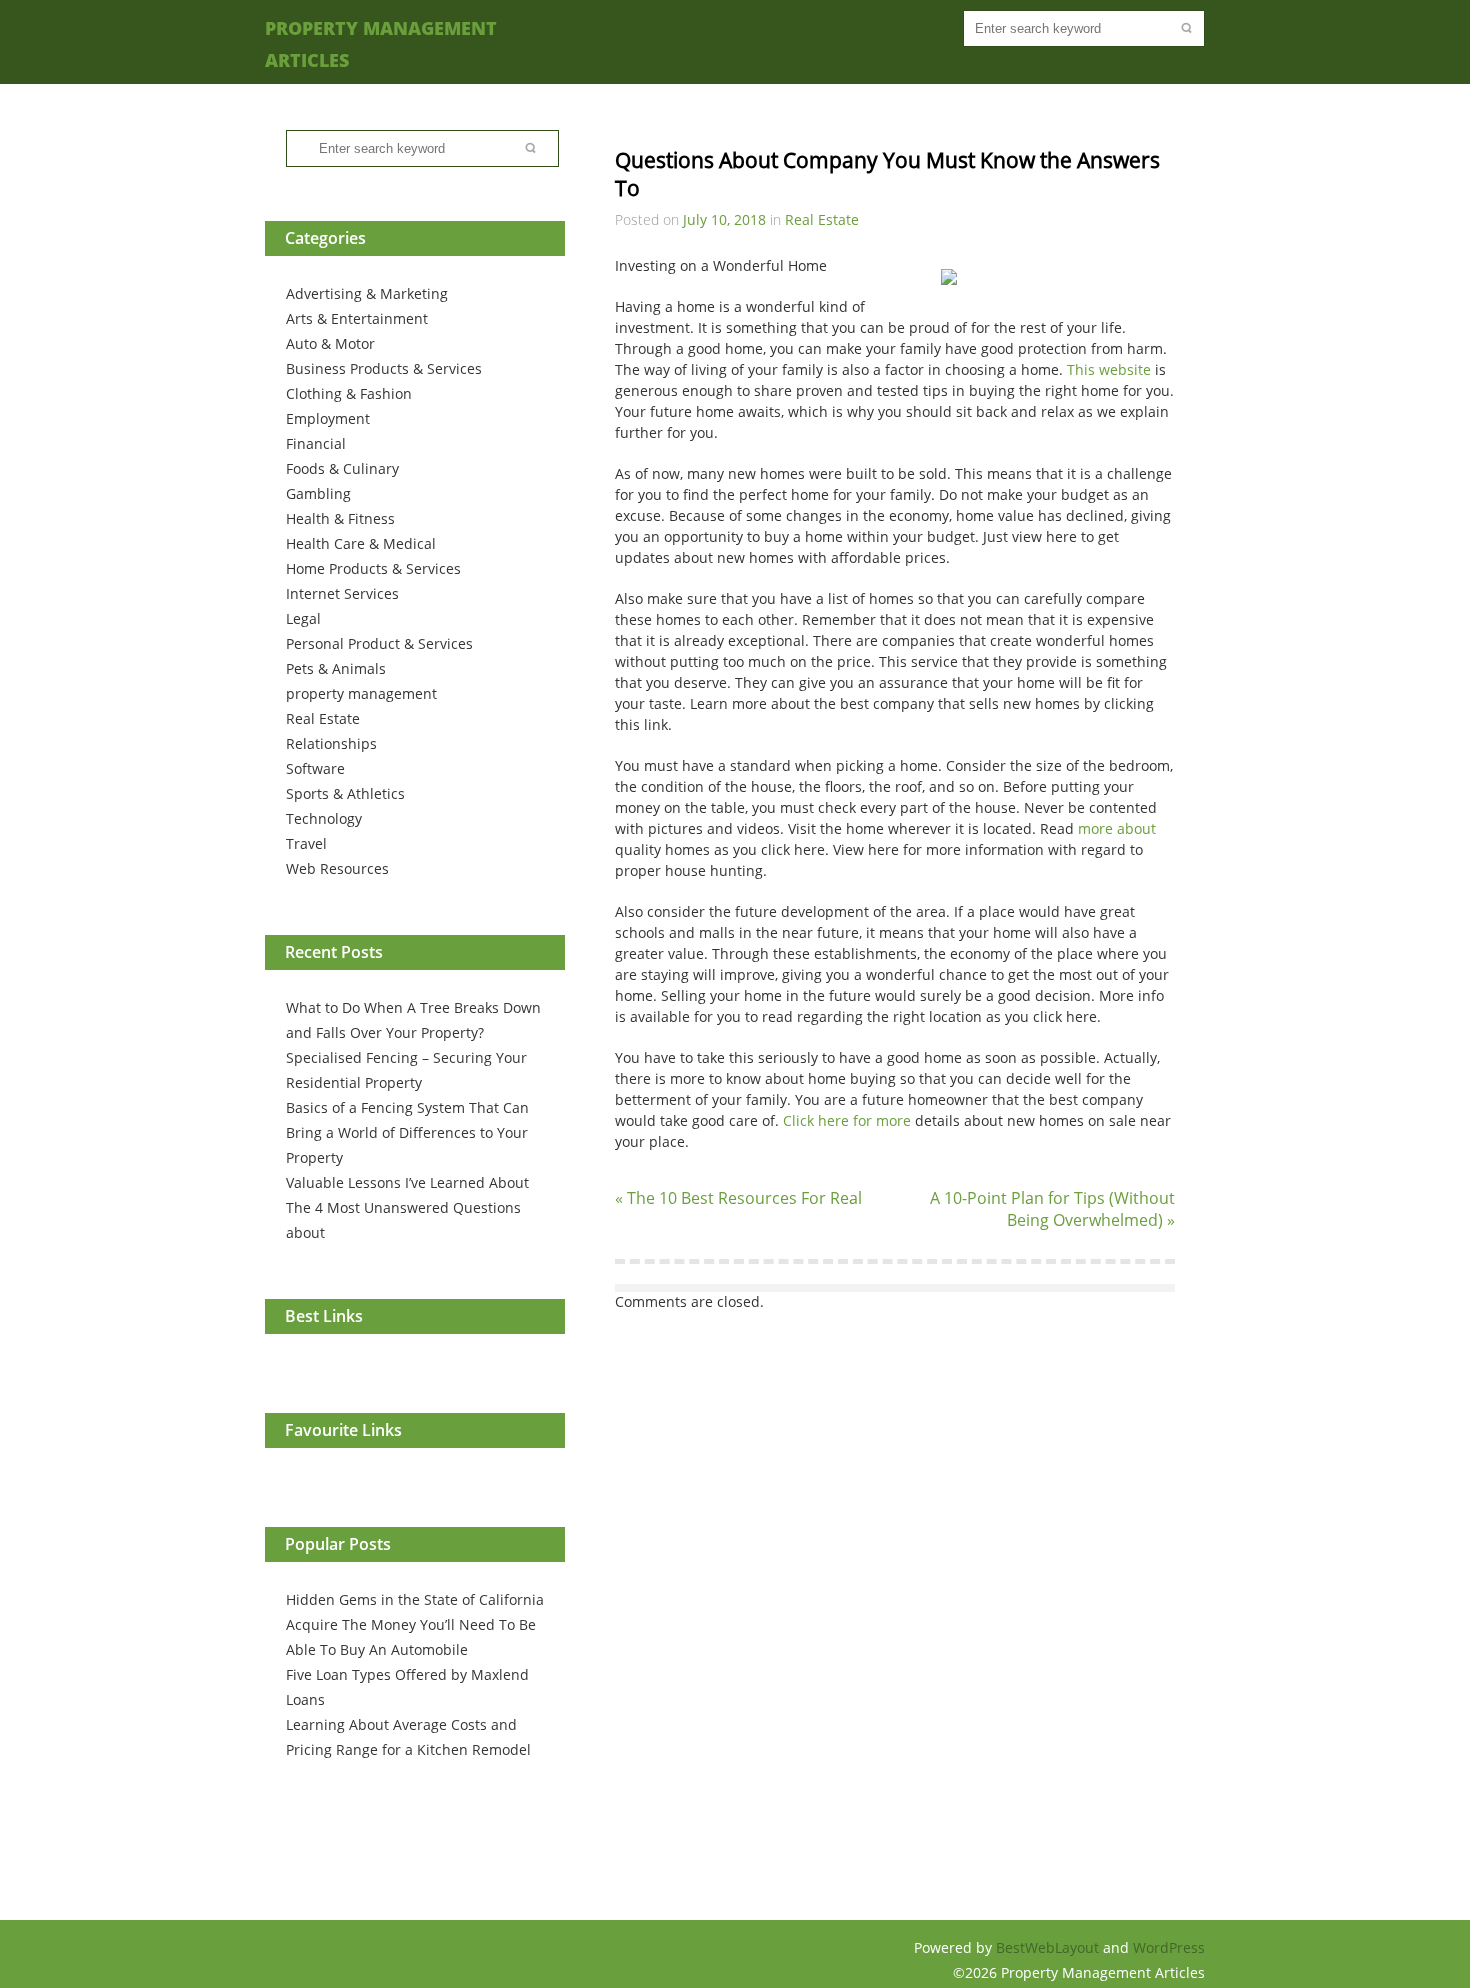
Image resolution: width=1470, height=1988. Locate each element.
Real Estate (323, 718)
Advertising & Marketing (367, 293)
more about (1117, 828)
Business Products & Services (384, 368)
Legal (303, 618)
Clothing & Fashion (349, 393)
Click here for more (847, 1120)
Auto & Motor (330, 343)
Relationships (331, 743)
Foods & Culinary (342, 468)
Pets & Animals (336, 668)
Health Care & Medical (361, 543)
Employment (328, 418)
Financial (316, 443)
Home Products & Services (373, 568)
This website (1109, 369)
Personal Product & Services (379, 643)
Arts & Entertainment (357, 318)
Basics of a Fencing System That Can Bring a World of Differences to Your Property (407, 1132)
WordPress (1169, 1947)
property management (361, 693)
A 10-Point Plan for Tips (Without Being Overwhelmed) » (1052, 1209)
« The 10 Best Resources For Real (738, 1198)
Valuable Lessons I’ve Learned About (407, 1182)
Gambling (318, 493)
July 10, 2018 (724, 219)
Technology (324, 818)
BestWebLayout (1049, 1947)
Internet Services (342, 593)
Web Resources (337, 868)
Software (315, 768)
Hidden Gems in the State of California (415, 1599)
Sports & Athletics (345, 793)
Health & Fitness (340, 518)
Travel (306, 843)
